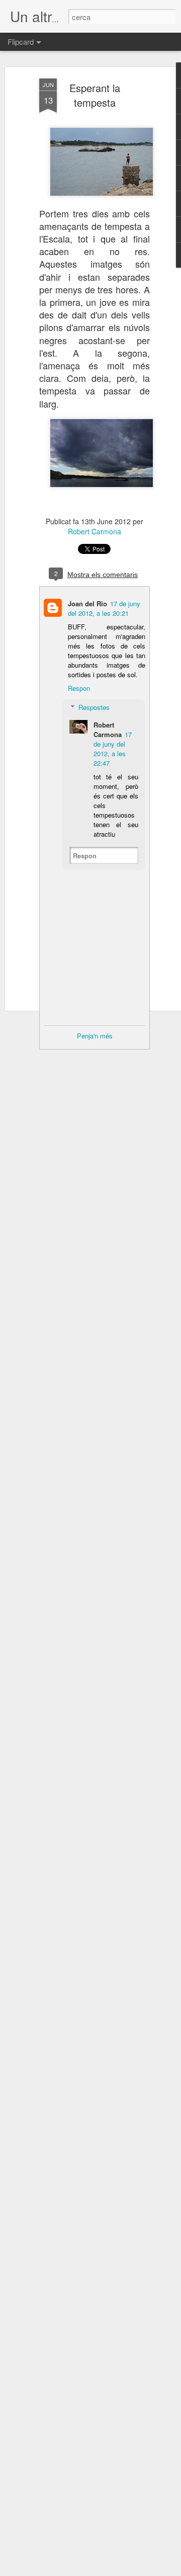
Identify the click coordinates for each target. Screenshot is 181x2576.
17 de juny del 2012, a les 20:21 (104, 608)
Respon (79, 688)
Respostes (94, 707)
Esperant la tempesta (95, 95)
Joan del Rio (87, 603)
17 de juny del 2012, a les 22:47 (113, 749)
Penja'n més (95, 1036)
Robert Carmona (95, 531)
